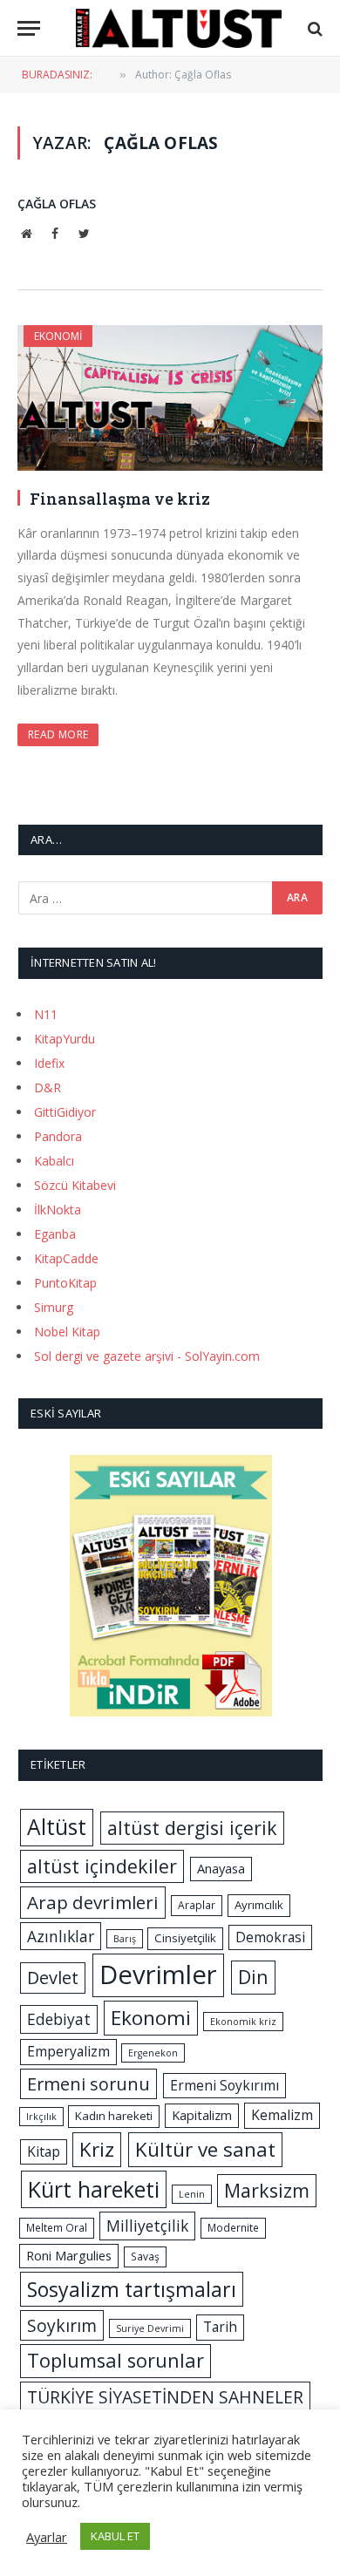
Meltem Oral (57, 2228)
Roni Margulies (69, 2255)
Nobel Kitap (67, 1332)
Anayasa (221, 1868)
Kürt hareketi (94, 2189)
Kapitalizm (202, 2115)
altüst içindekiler (102, 1866)
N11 (46, 1014)
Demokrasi (270, 1937)
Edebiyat (59, 2019)
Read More (58, 734)
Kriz (97, 2149)
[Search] (313, 28)
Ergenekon (153, 2053)
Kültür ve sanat (205, 2149)
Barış (125, 1939)
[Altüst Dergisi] (179, 28)
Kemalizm (282, 2115)
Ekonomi (58, 336)
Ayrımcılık (259, 1905)
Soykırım (62, 2325)
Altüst (57, 1827)
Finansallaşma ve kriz (120, 499)
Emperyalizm (68, 2051)
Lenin (192, 2194)
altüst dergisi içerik (192, 1828)
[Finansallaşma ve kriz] (170, 398)
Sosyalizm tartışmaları (132, 2289)
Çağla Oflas (57, 204)
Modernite (233, 2228)
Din (253, 1977)
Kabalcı (54, 1161)
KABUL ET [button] (115, 2536)
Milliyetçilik (147, 2226)
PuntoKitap (65, 1283)
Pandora (58, 1136)
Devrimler (158, 1974)
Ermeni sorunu (88, 2084)
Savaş (145, 2257)
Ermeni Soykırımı (224, 2085)
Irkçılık (41, 2117)
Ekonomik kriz (243, 2022)
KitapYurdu (65, 1039)
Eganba (55, 1234)
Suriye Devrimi (150, 2328)
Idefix (49, 1063)
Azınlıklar (61, 1936)
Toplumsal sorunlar (116, 2360)
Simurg (54, 1307)
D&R (48, 1087)
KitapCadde (66, 1258)
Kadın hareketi (114, 2116)
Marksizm (267, 2190)
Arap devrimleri (93, 1902)
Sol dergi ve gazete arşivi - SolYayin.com (147, 1356)
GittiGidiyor (65, 1112)
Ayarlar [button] (47, 2537)
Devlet (53, 1978)
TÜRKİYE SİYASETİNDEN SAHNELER (165, 2397)
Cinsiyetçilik (185, 1938)
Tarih (220, 2327)
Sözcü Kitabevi (75, 1185)
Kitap (44, 2151)
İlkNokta (58, 1210)
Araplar (197, 1905)
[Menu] (29, 28)
